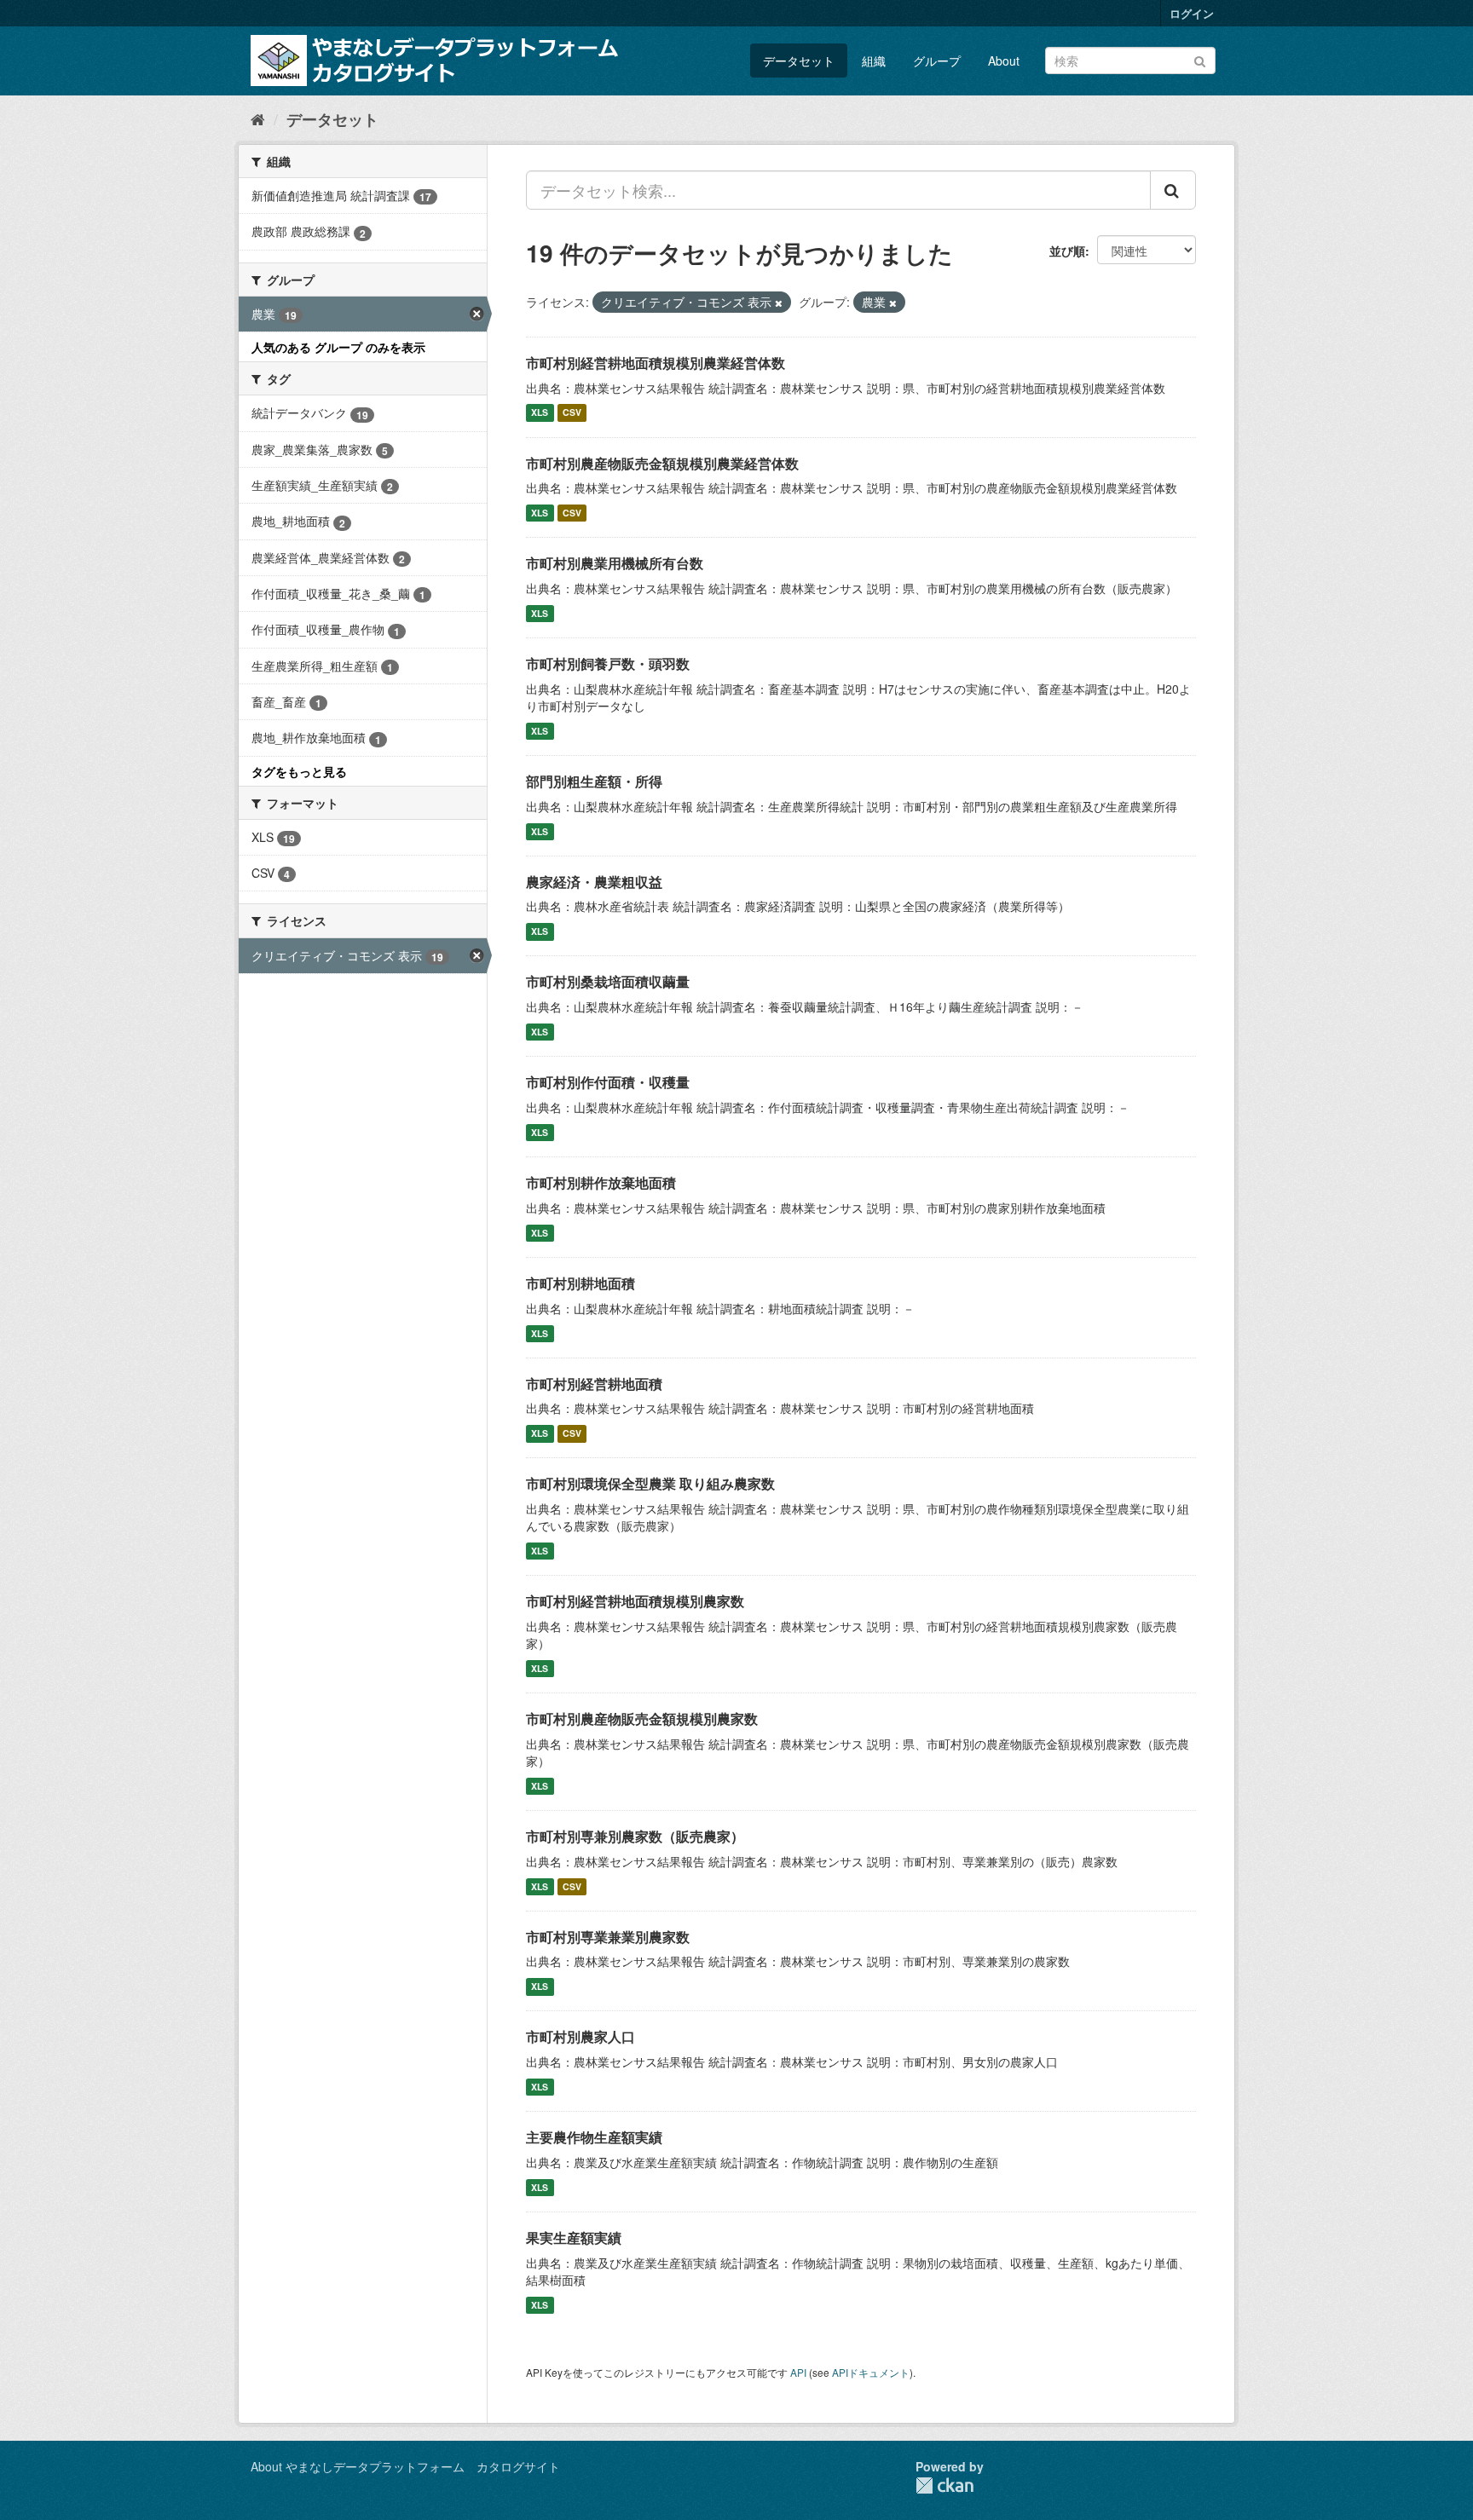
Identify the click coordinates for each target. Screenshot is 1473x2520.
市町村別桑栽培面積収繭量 (608, 981)
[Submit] (1200, 59)
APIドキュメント (871, 2372)
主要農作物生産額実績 (594, 2137)
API (798, 2372)
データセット (799, 61)
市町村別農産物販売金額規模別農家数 (642, 1718)
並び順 (1067, 251)
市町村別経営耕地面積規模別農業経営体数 (656, 363)
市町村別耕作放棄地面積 (601, 1182)
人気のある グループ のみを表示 (338, 347)
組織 (874, 61)
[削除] (779, 303)
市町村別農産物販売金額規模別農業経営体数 (662, 463)
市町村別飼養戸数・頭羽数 (608, 663)
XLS (540, 413)
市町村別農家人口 (581, 2036)
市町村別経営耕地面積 (594, 1384)
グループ (937, 61)
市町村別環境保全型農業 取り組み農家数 (650, 1483)
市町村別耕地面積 (581, 1283)
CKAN (944, 2485)
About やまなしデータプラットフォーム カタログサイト (405, 2466)
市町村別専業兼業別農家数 (608, 1937)
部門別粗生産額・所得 (594, 781)
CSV (572, 413)
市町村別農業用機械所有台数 (615, 563)
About (1004, 61)
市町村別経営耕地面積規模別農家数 (635, 1601)
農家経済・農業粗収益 (594, 882)
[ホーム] (258, 118)
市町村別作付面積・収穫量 (608, 1082)
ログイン (1192, 13)
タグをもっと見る (299, 771)
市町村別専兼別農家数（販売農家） (635, 1836)
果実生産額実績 (574, 2237)
